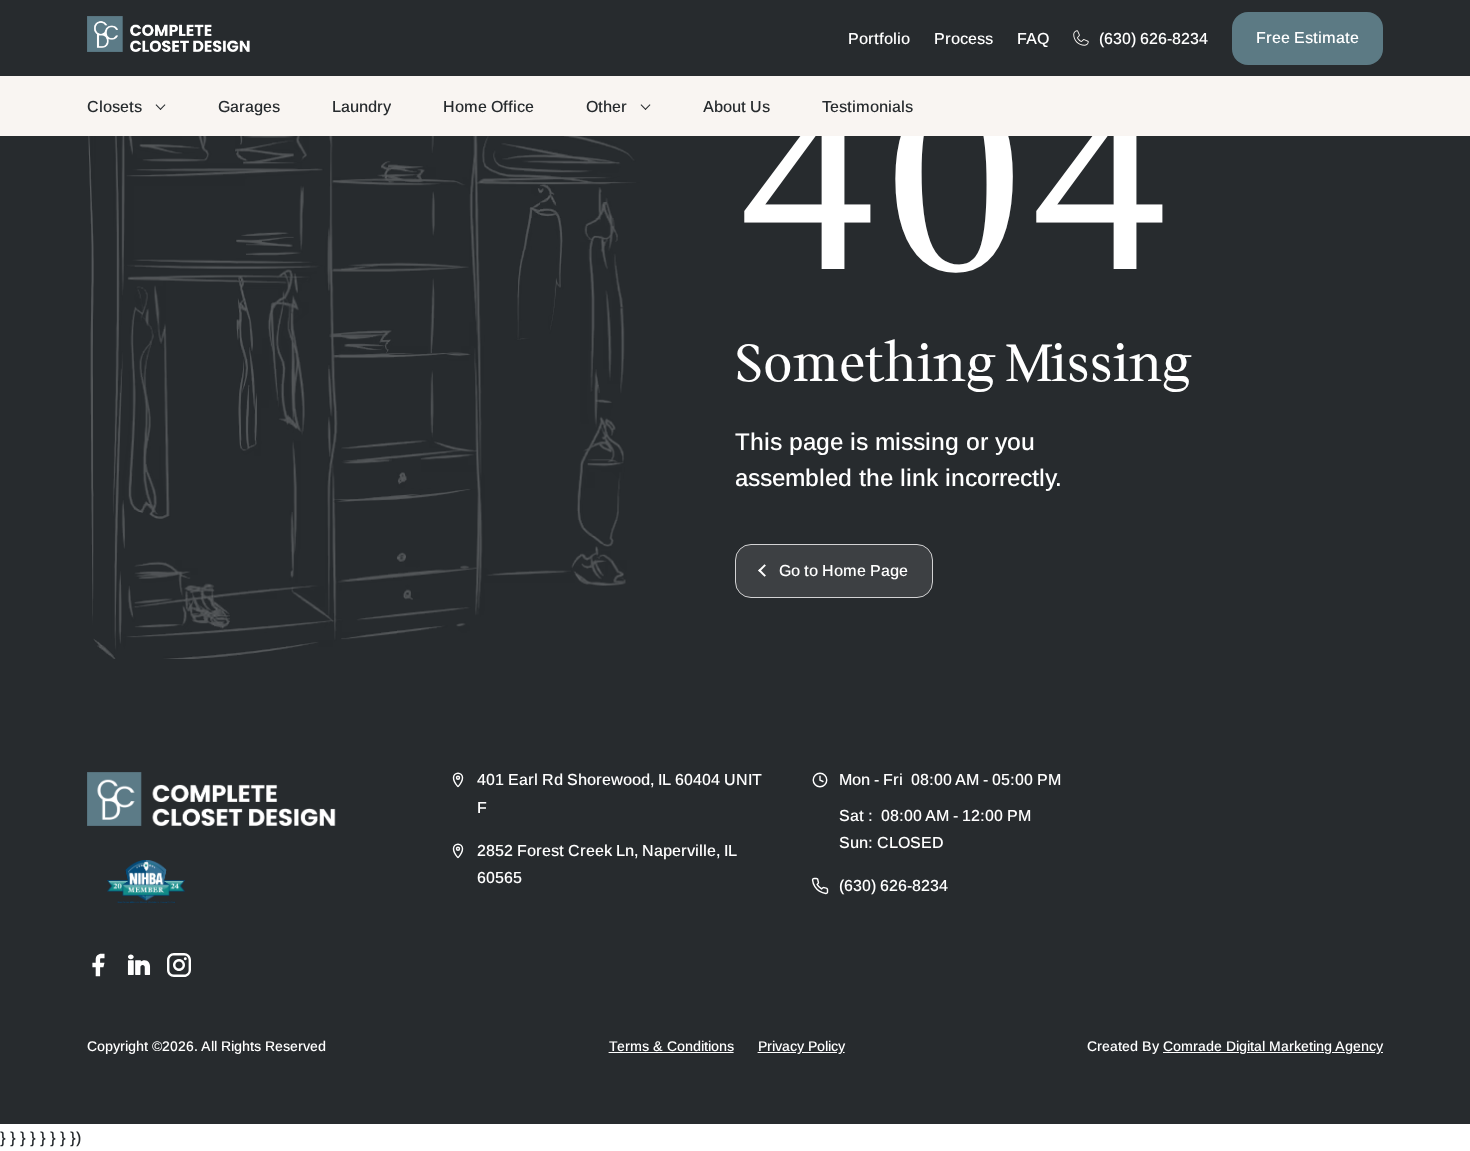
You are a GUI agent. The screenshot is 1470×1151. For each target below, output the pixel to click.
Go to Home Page (843, 570)
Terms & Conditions (671, 1046)
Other (606, 106)
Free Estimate (1307, 37)
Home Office (488, 106)
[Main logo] (169, 34)
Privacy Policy (801, 1046)
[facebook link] (99, 965)
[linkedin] (139, 965)
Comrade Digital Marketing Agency (1273, 1046)
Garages (249, 106)
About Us (736, 106)
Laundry (361, 106)
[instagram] (179, 965)
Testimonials (867, 106)
